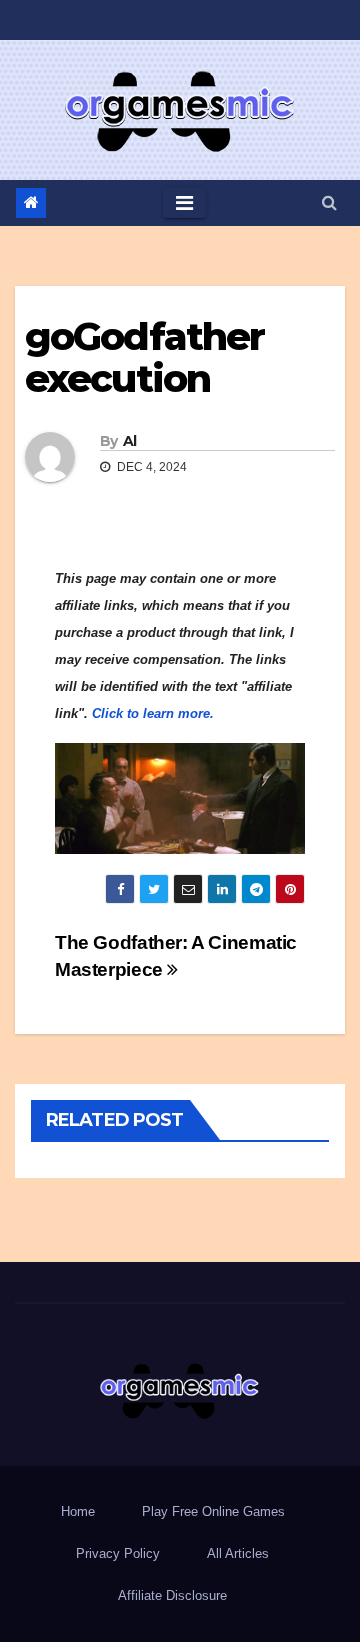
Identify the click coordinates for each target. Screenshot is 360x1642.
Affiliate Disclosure (172, 1595)
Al (130, 441)
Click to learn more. (153, 713)
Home (78, 1511)
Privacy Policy (118, 1553)
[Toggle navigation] (184, 203)
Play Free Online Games (213, 1511)
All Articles (238, 1553)
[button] (329, 202)
